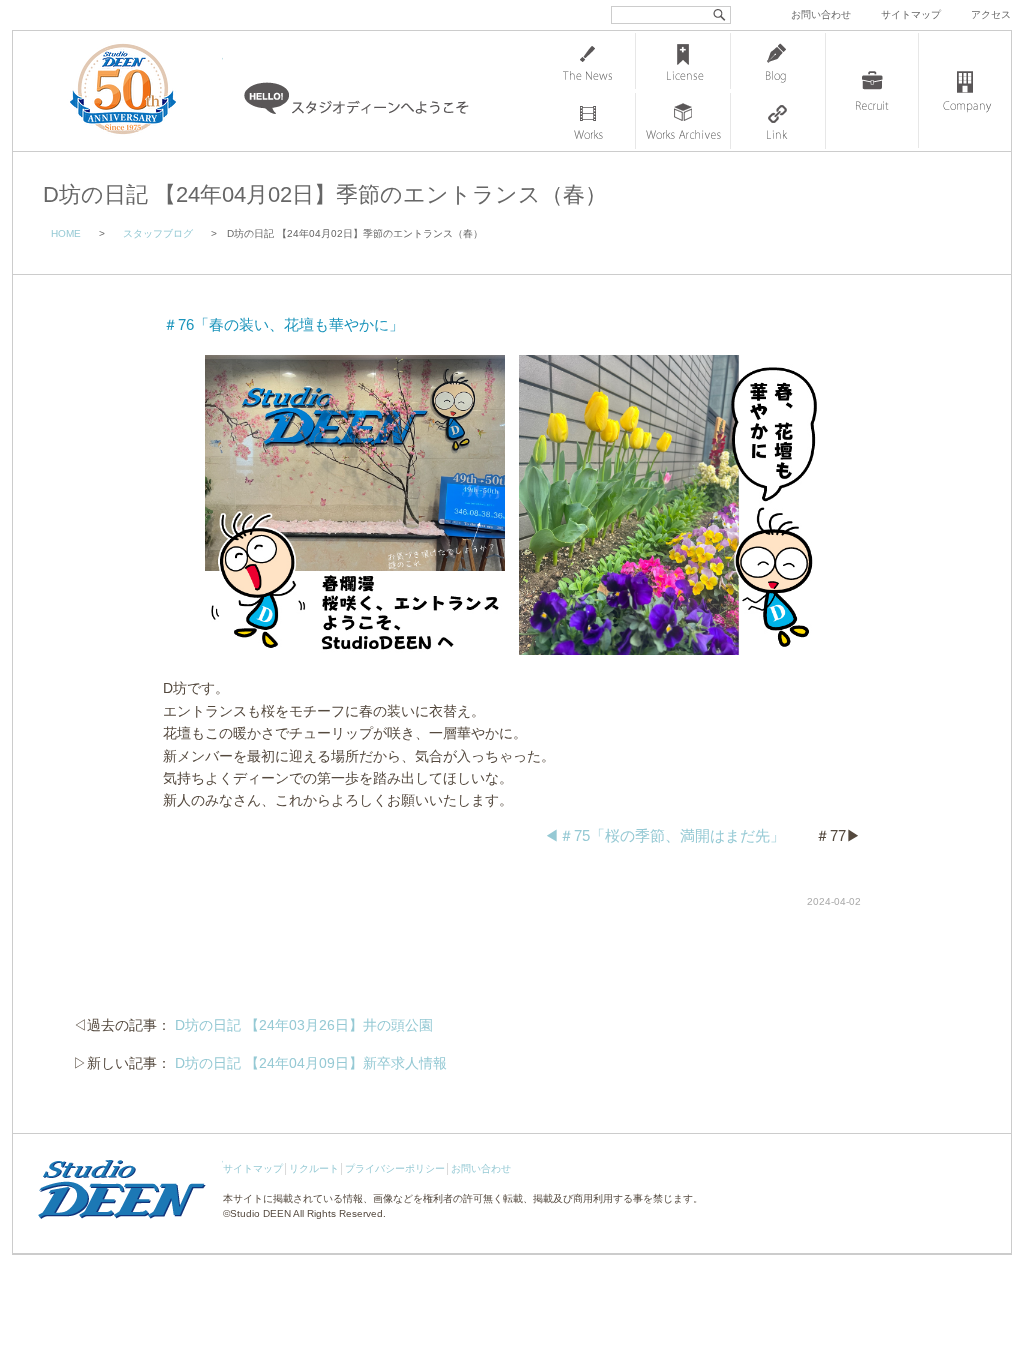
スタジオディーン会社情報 (965, 91)
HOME (66, 233)
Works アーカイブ (683, 121)
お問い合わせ (821, 14)
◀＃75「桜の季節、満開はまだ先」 (664, 835)
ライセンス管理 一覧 (683, 61)
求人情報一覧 (872, 91)
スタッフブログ (158, 233)
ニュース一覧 (588, 61)
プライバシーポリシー (395, 1168)
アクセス (991, 14)
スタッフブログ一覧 (778, 61)
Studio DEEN (260, 1213)
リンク (778, 121)
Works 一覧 (588, 121)
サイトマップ (911, 14)
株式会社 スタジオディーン (143, 91)
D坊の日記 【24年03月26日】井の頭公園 (304, 1025)
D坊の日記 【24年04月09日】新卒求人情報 (311, 1063)
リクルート (314, 1168)
